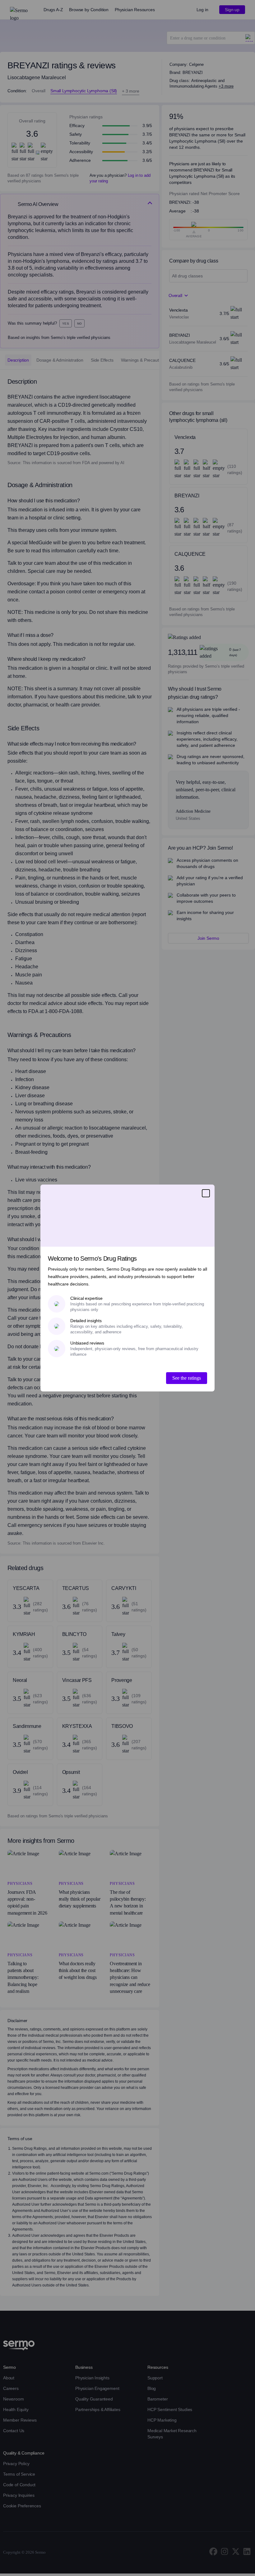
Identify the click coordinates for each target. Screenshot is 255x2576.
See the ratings (187, 1378)
